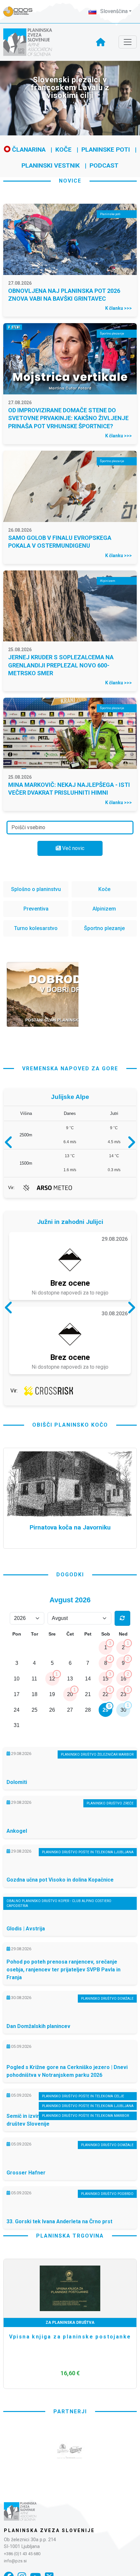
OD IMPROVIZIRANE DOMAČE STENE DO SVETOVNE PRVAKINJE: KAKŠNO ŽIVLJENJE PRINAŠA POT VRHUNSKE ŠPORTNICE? (68, 418)
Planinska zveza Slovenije (49, 2530)
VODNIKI (70, 2323)
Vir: (11, 1188)
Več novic (73, 848)
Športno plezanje (104, 928)
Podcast (104, 165)
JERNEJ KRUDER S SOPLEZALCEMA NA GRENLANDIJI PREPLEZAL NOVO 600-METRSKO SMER (61, 665)
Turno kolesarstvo (36, 928)
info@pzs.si (15, 2561)
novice (70, 181)
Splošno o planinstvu (36, 889)
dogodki (70, 1575)
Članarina (28, 150)
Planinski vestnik (51, 165)
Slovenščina (113, 11)
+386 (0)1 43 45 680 (22, 2554)
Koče (63, 150)
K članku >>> (119, 308)
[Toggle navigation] (128, 42)
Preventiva (36, 909)
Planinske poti (106, 150)
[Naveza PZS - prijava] (21, 12)
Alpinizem (104, 909)
